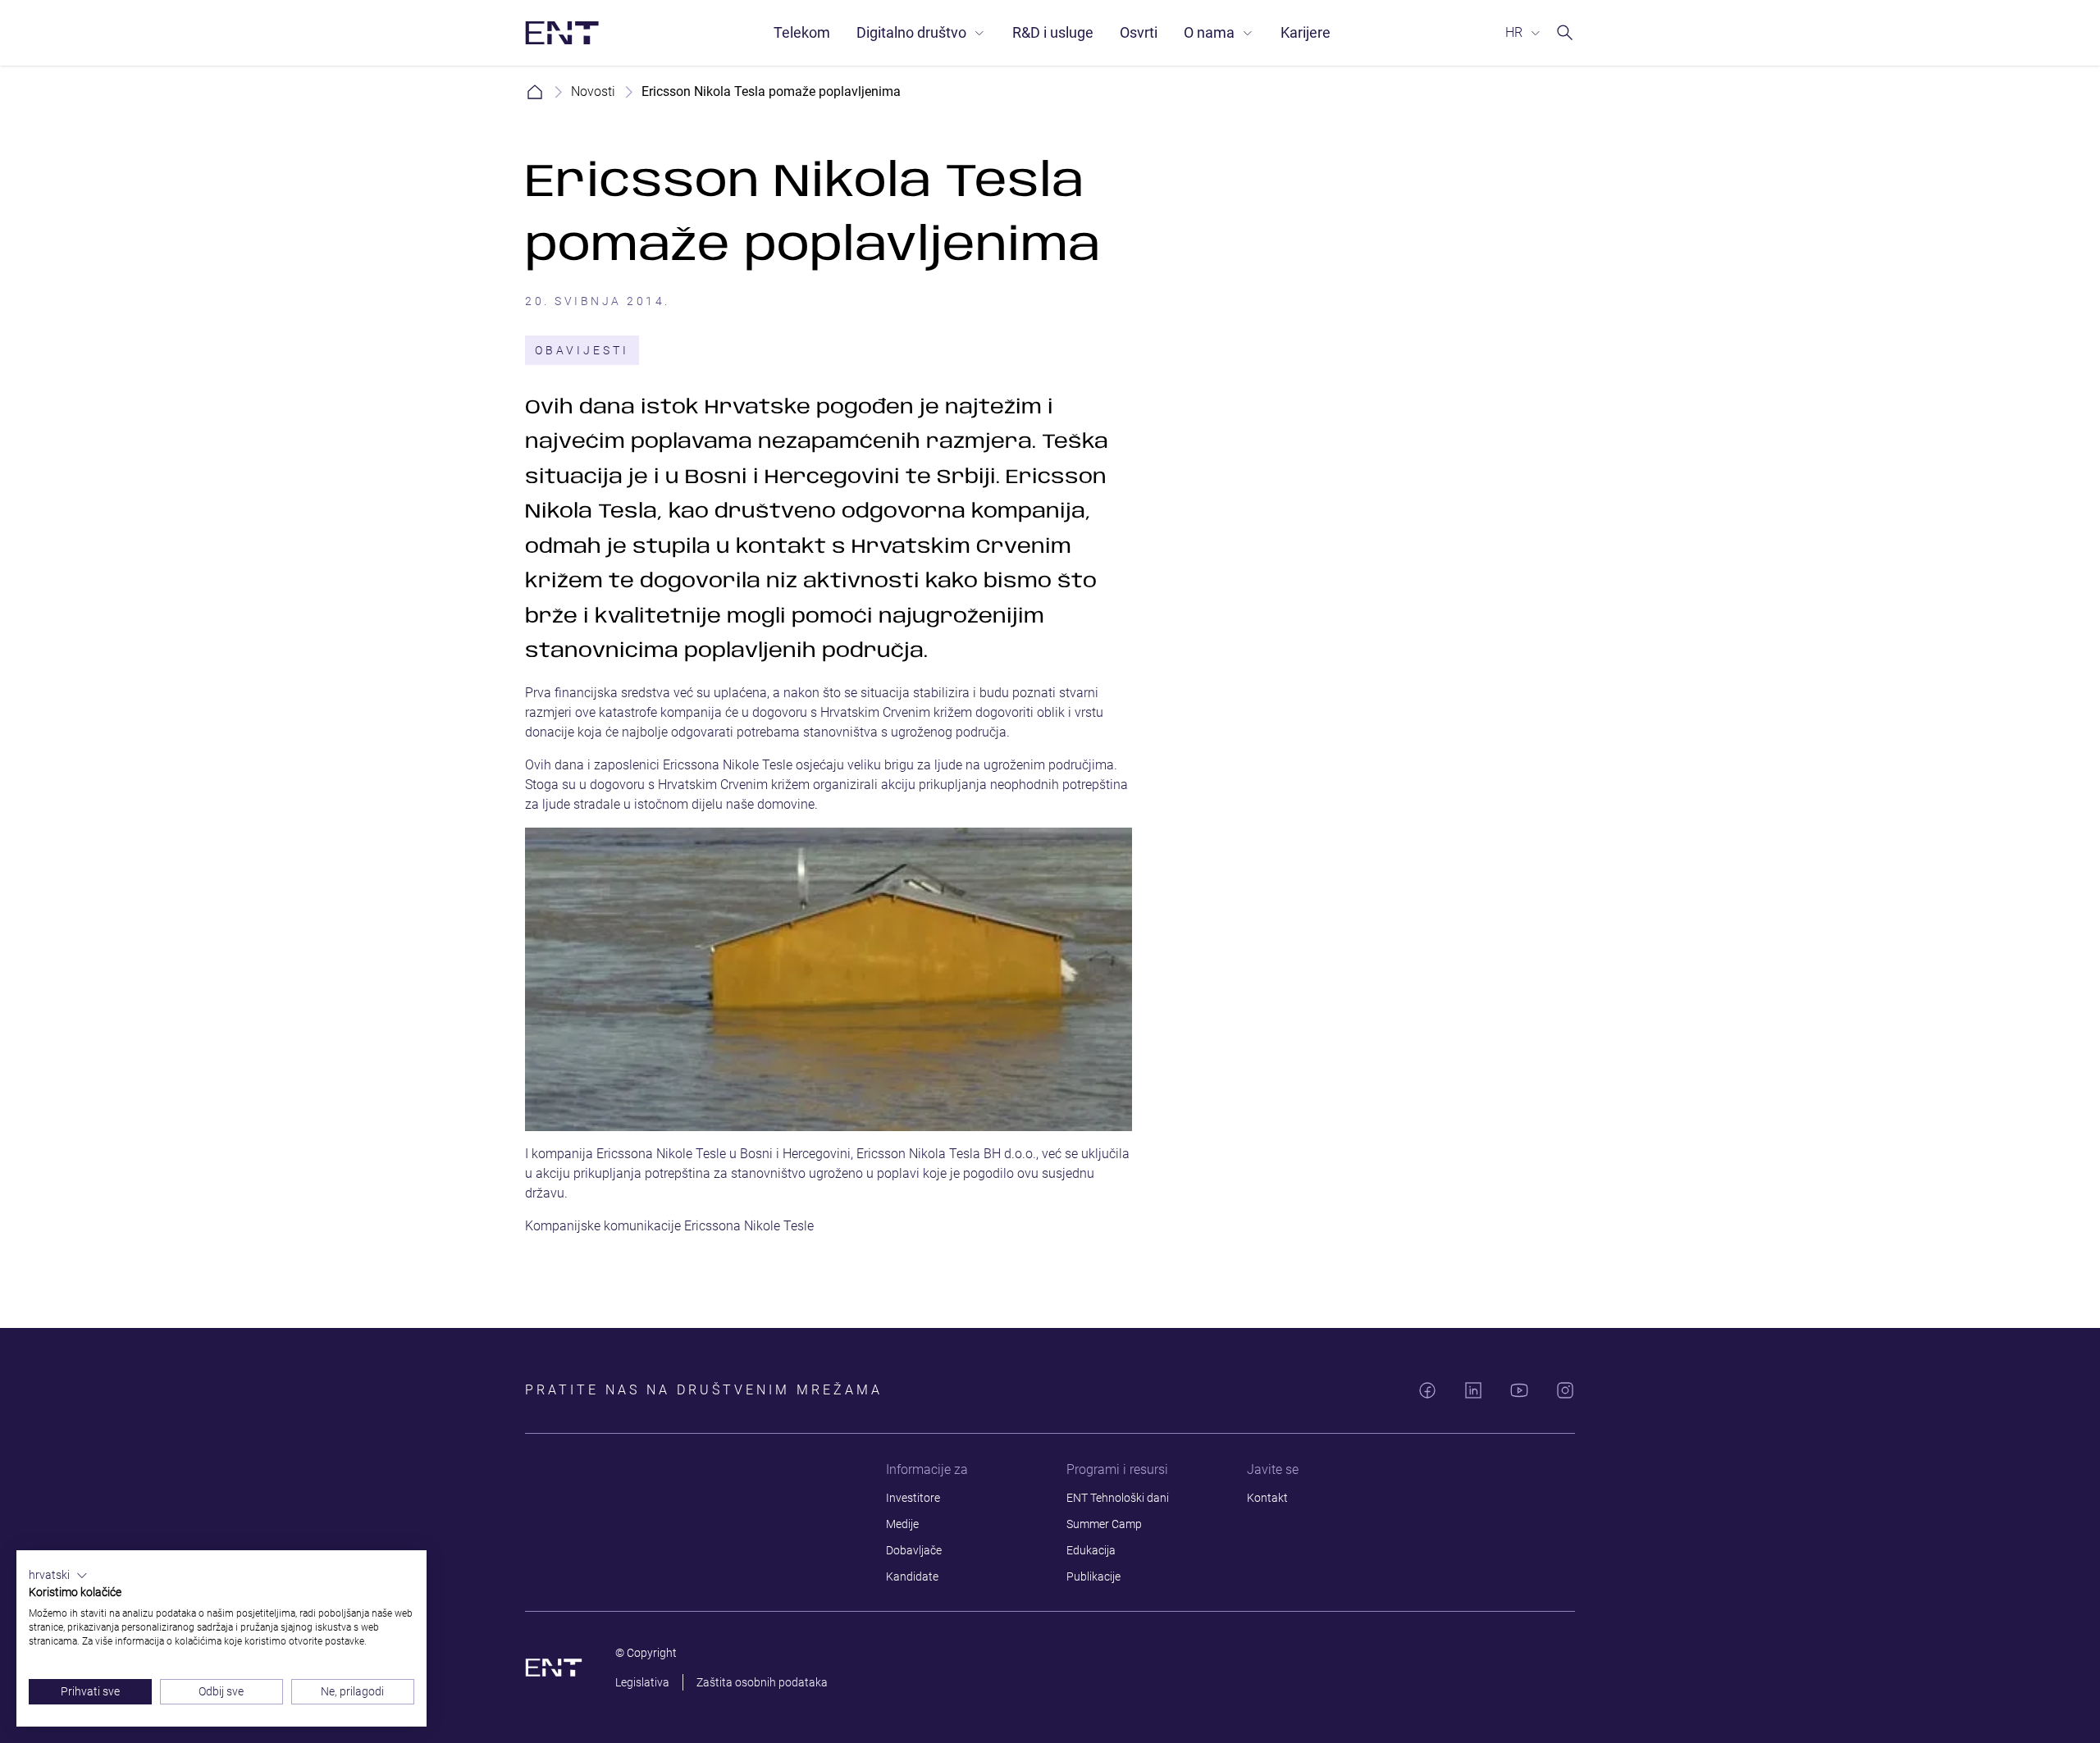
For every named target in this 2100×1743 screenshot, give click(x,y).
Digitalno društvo (911, 32)
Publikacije (1093, 1576)
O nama (1209, 32)
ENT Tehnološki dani (1118, 1498)
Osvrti (1139, 32)
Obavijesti (582, 350)
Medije (902, 1524)
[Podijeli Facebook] (1427, 1390)
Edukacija (1091, 1550)
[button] (58, 1576)
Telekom (802, 32)
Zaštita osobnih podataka (762, 1682)
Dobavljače (914, 1550)
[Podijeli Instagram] (1565, 1390)
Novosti (593, 91)
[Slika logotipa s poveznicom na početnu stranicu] (562, 33)
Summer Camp (1104, 1524)
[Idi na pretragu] (1565, 33)
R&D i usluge (1053, 32)
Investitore (913, 1498)
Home (535, 92)
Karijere (1306, 32)
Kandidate (912, 1576)
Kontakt (1267, 1498)
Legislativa (642, 1682)
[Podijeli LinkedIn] (1473, 1390)
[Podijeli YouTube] (1519, 1390)
